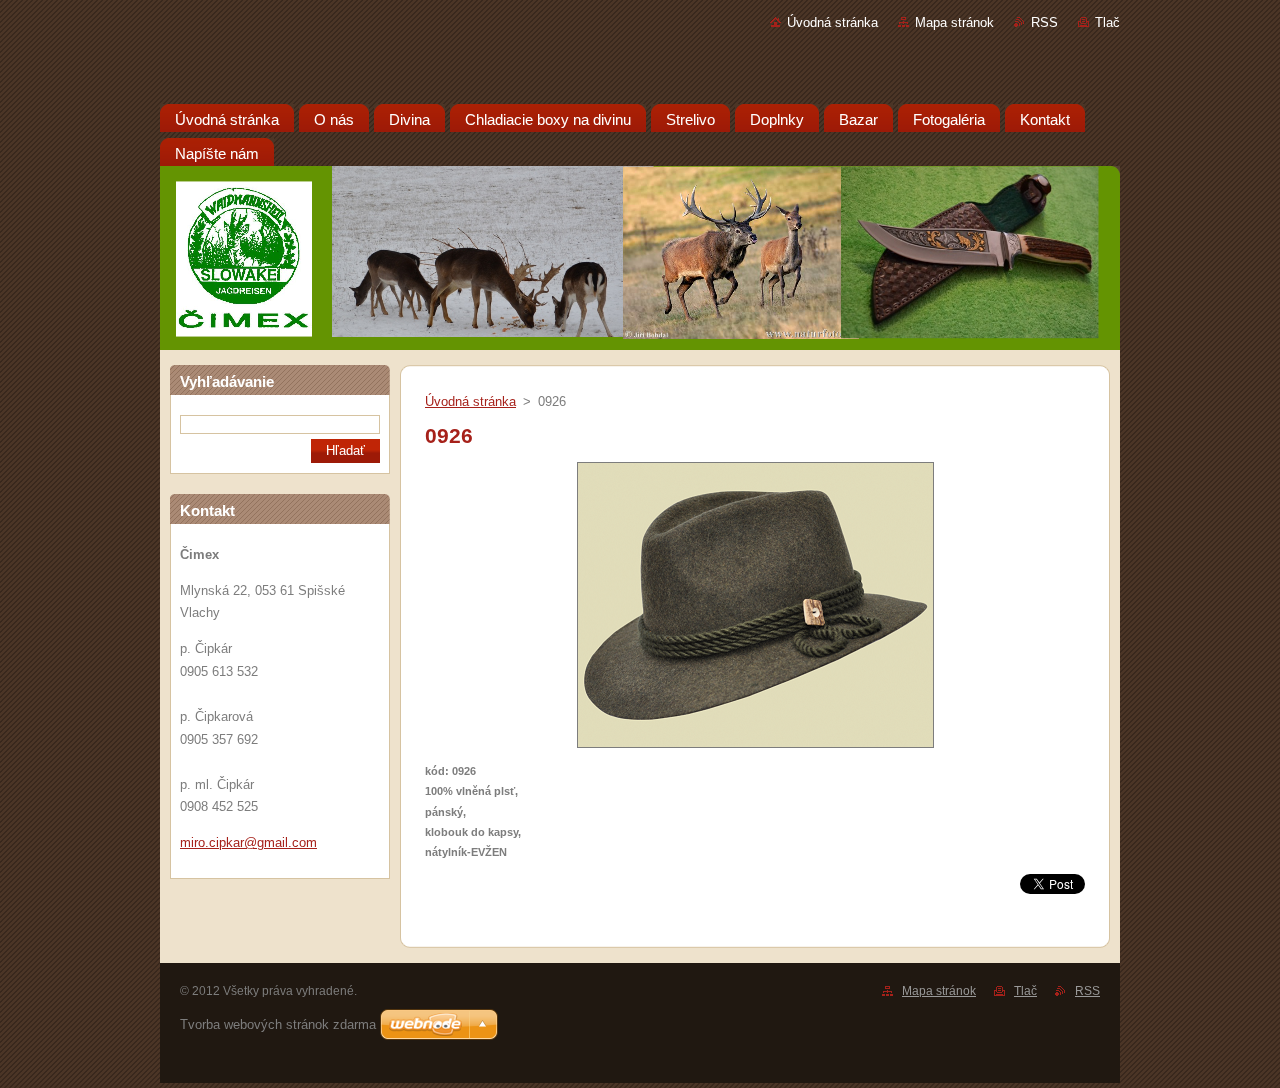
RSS (1044, 22)
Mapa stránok (954, 22)
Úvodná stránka (832, 22)
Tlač (1107, 22)
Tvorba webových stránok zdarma (278, 1024)
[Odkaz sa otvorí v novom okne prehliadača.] (755, 748)
